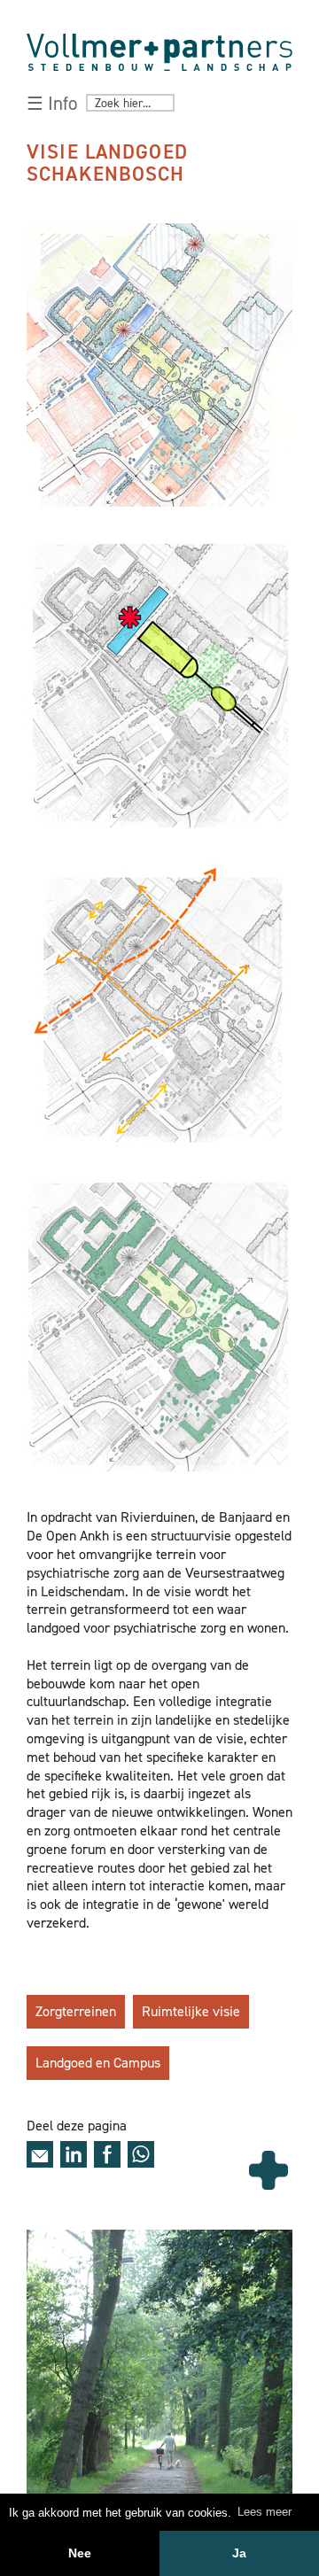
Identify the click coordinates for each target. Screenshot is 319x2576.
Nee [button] (80, 2553)
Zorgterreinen (76, 2011)
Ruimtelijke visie (191, 2011)
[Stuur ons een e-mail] (40, 2154)
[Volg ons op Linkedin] (74, 2154)
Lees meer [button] (265, 2512)
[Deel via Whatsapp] (141, 2154)
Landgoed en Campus (98, 2063)
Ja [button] (239, 2553)
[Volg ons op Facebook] (107, 2154)
